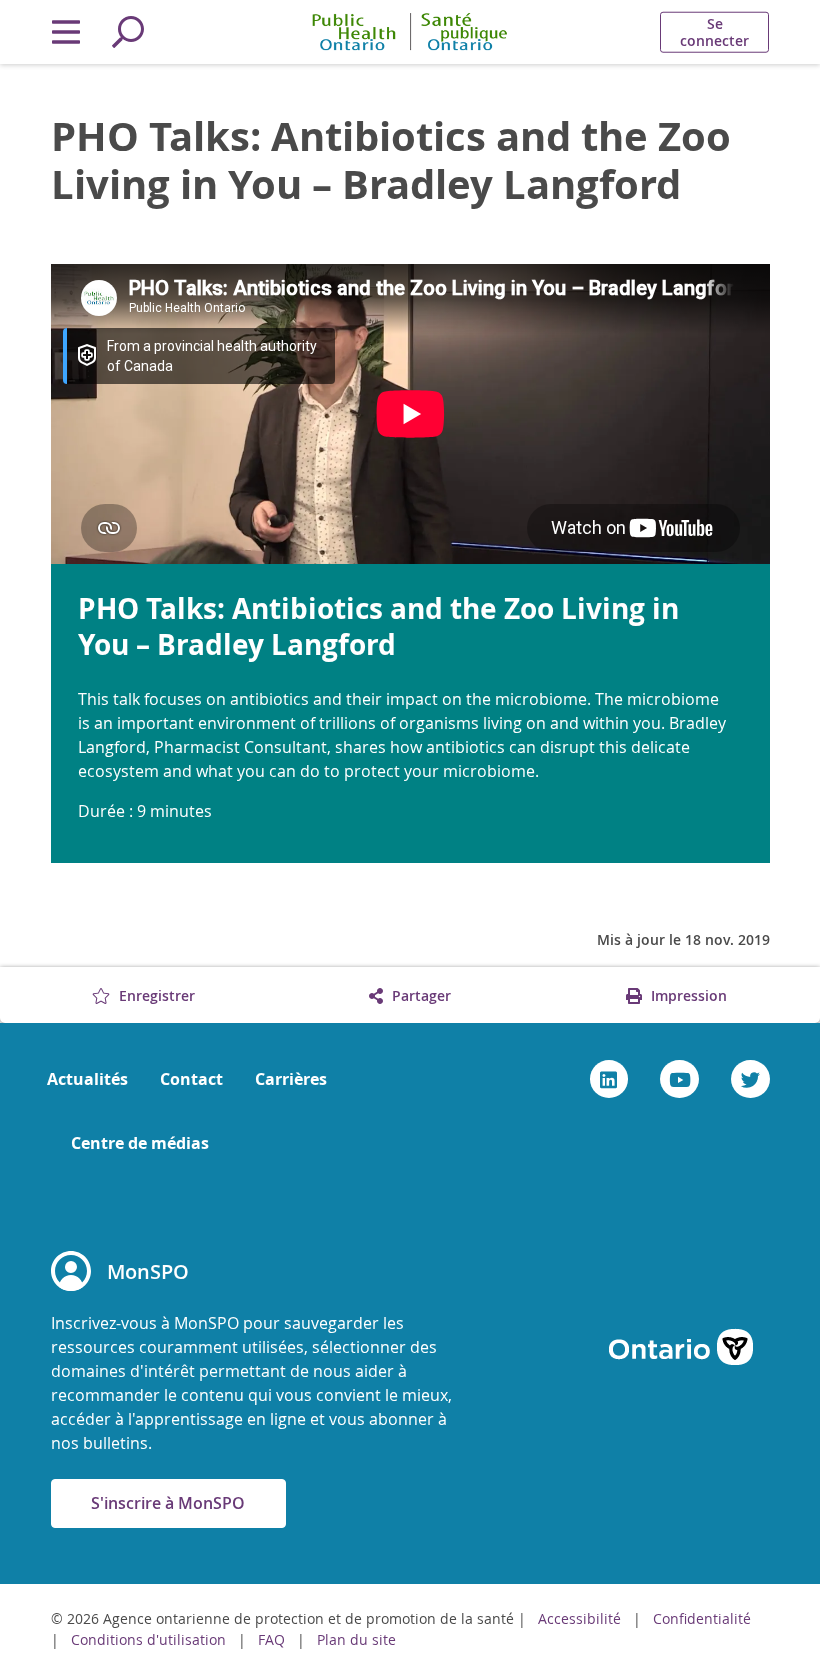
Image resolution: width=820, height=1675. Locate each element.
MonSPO (148, 1271)
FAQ (271, 1639)
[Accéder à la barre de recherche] (128, 32)
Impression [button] (687, 995)
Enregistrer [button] (155, 995)
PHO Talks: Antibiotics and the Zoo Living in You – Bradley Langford (391, 160)
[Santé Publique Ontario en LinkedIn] (609, 1079)
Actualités (87, 1079)
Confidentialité (702, 1618)
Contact (191, 1079)
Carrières (291, 1079)
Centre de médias (140, 1143)
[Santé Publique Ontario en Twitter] (750, 1079)
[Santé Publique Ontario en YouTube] (679, 1079)
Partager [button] (419, 995)
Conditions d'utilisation (150, 1639)
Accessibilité (579, 1618)
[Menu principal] (66, 32)
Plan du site (356, 1639)
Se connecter (714, 32)
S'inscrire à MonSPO (168, 1503)
